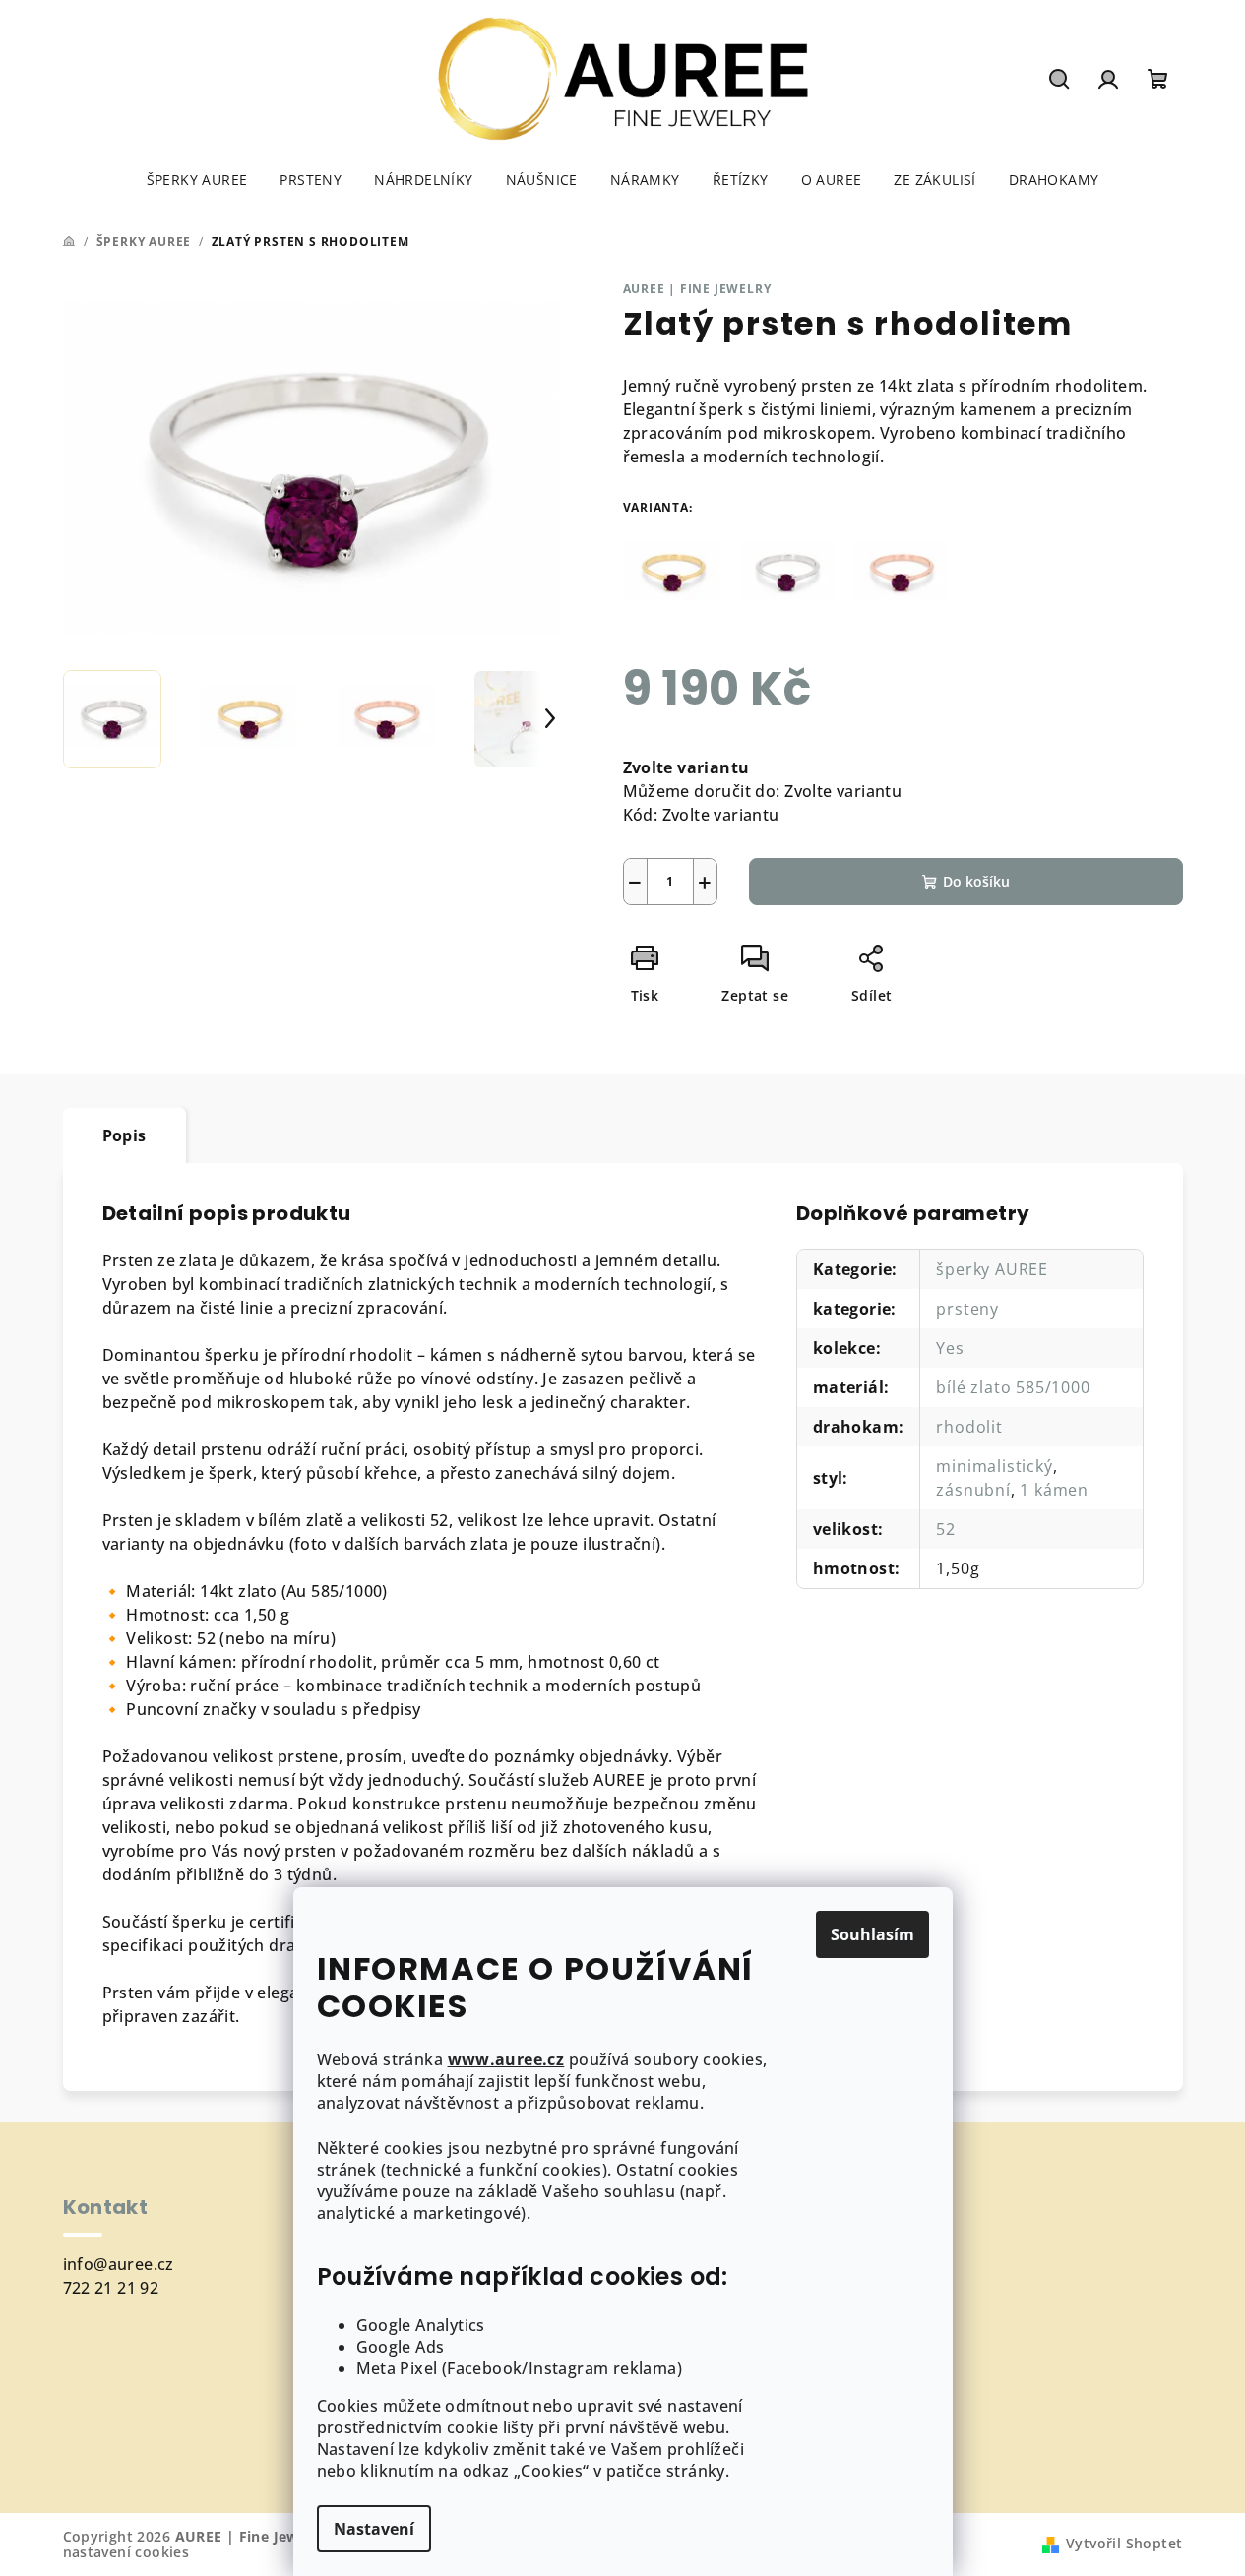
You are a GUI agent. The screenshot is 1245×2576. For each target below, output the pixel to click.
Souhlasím (872, 1934)
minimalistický (994, 1466)
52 (946, 1529)
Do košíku (976, 881)
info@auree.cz (119, 2264)
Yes (950, 1348)
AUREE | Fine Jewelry (697, 289)
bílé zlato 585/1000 (1013, 1387)
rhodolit (969, 1427)
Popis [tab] (124, 1135)
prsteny (967, 1309)
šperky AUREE (992, 1269)
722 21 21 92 (111, 2288)
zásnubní (973, 1490)
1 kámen (1054, 1490)
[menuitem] (197, 180)
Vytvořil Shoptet (1124, 2543)
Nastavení (374, 2529)
